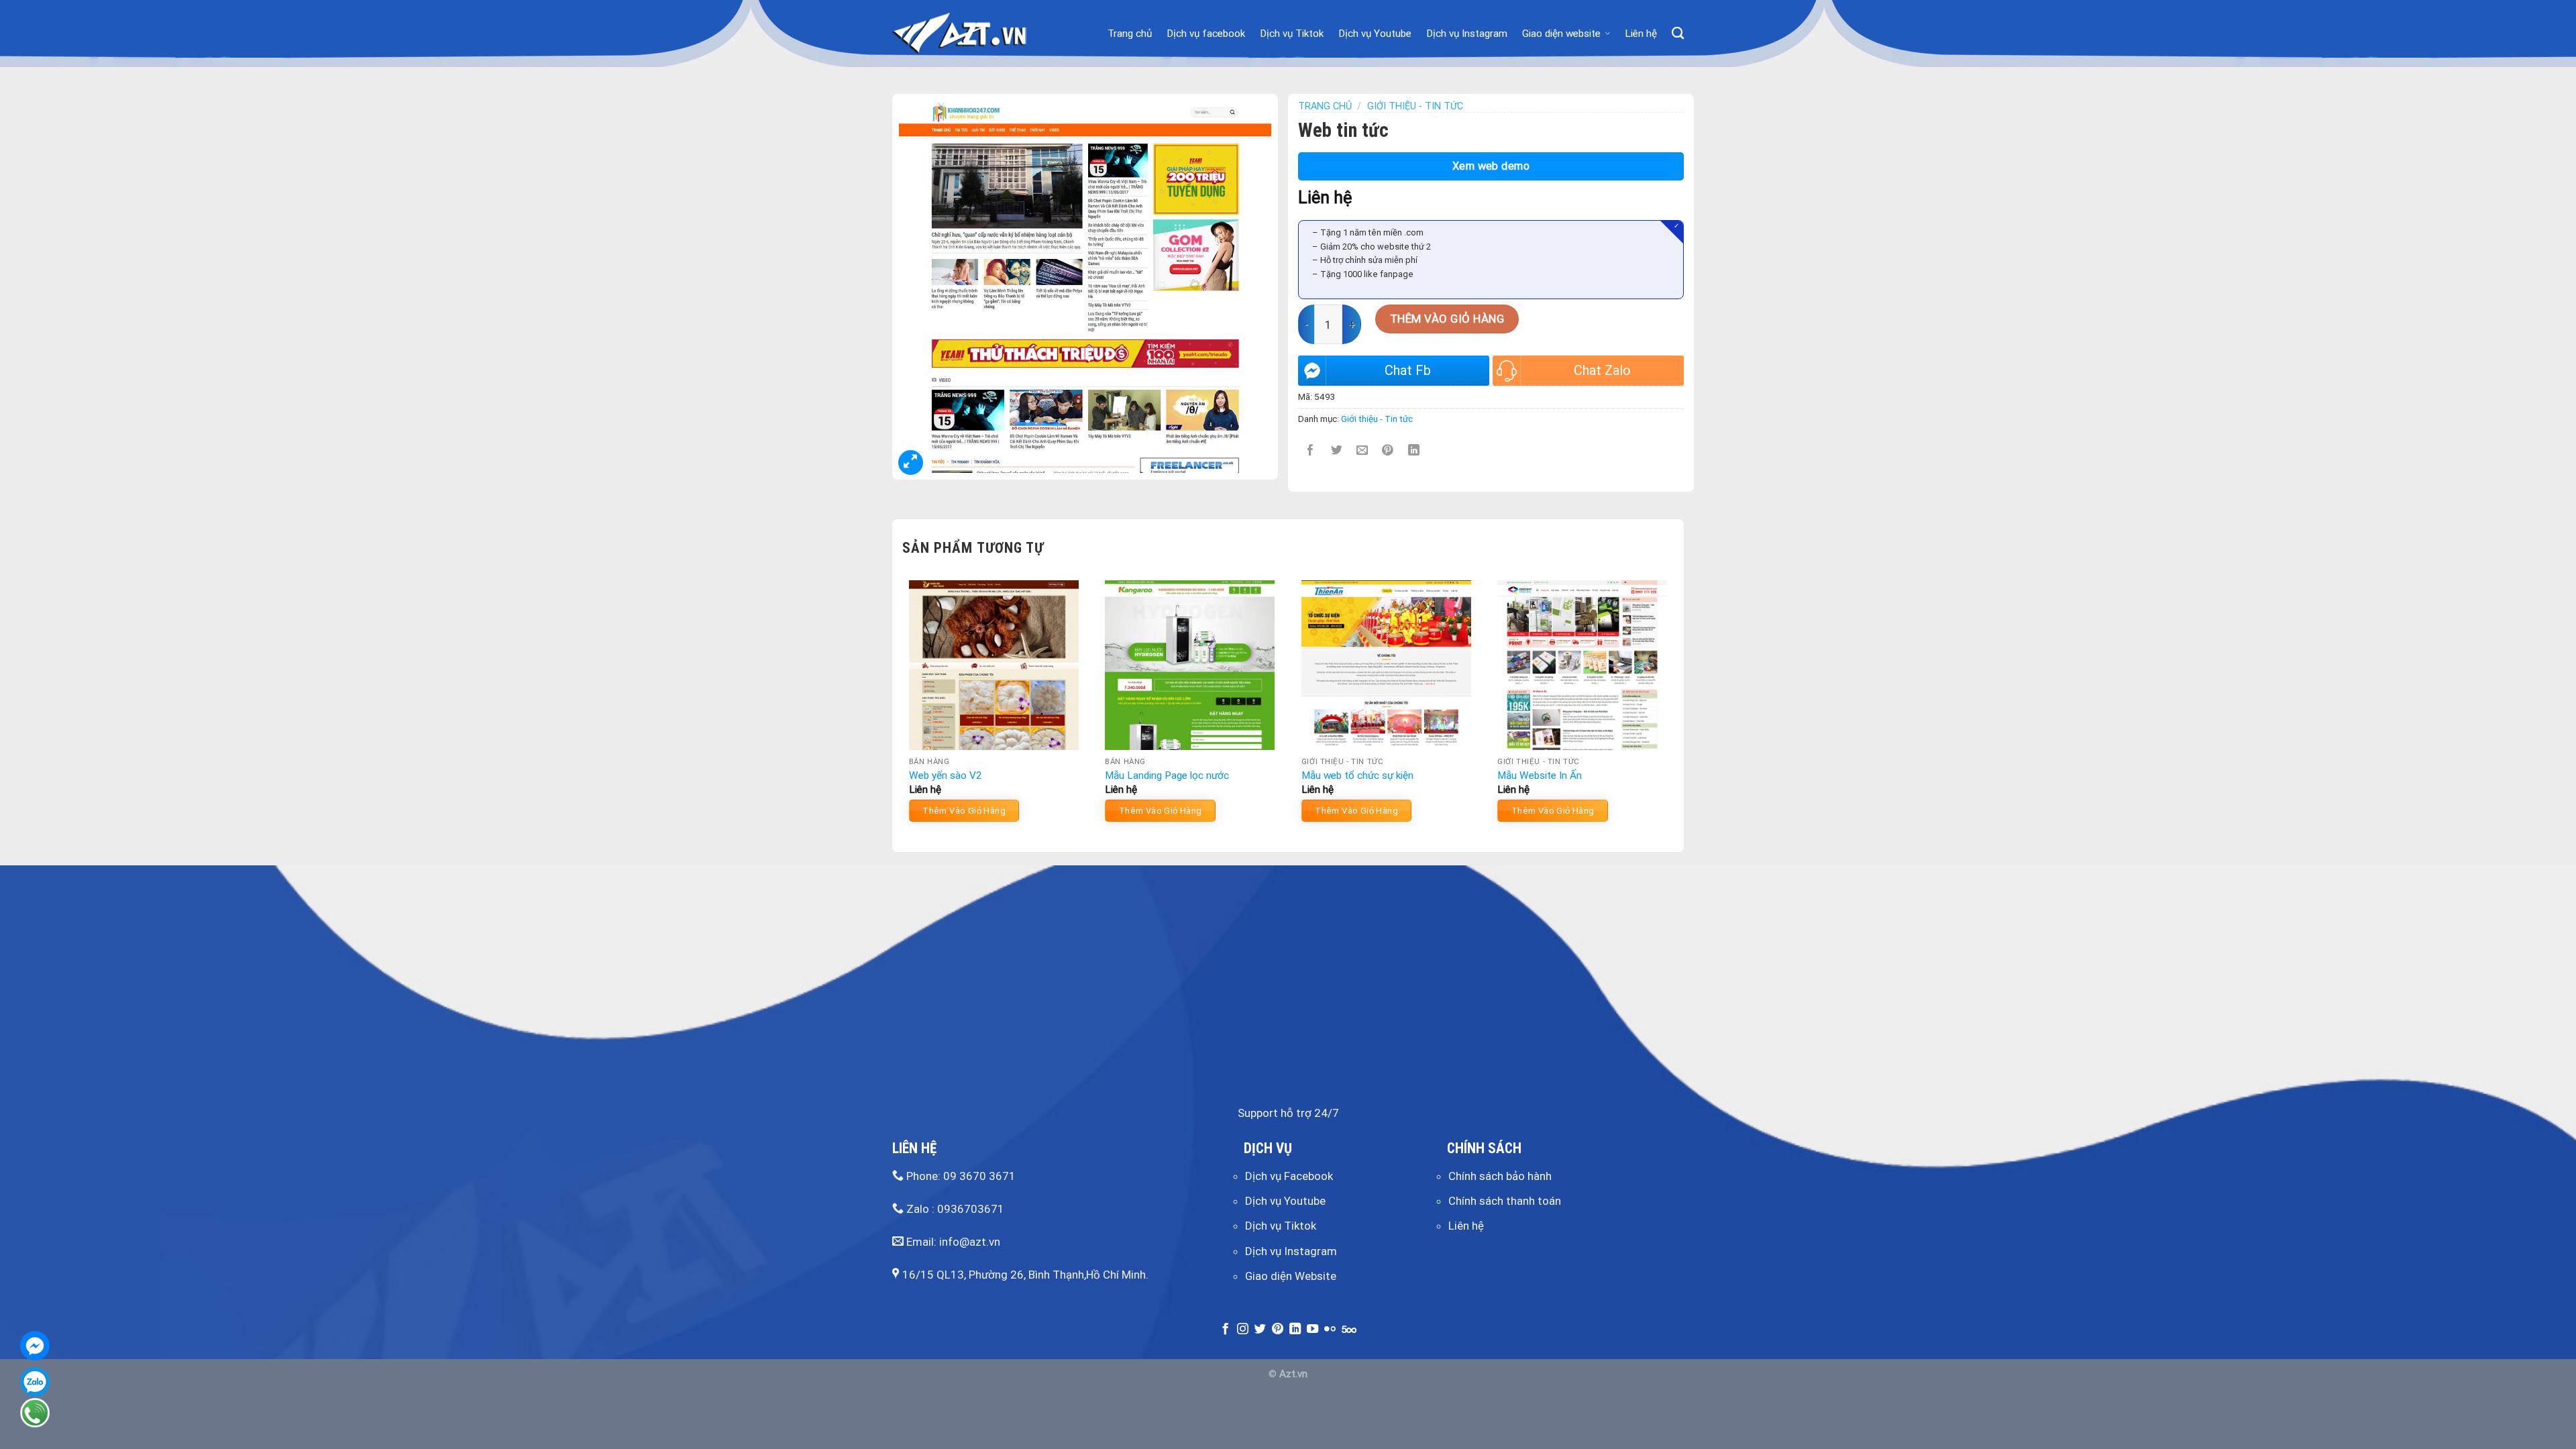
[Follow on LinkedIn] (1295, 1330)
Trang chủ (1130, 34)
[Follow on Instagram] (1243, 1330)
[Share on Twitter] (1337, 450)
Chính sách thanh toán (1505, 1201)
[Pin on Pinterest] (1388, 450)
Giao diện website (1561, 34)
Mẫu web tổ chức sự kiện (1357, 775)
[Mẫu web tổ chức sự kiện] (1386, 665)
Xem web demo (1491, 166)
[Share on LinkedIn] (1414, 450)
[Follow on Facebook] (1225, 1330)
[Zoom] (911, 463)
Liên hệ (1641, 34)
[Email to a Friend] (1362, 450)
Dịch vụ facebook (1206, 34)
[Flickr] (1330, 1330)
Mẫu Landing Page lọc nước (1167, 775)
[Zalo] (35, 1382)
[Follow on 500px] (1349, 1330)
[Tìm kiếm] (1678, 34)
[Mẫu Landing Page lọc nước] (1190, 665)
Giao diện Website (1291, 1276)
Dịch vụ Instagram (1467, 34)
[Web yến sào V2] (994, 665)
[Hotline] (35, 1413)
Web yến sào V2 (946, 775)
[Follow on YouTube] (1312, 1330)
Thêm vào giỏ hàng (1447, 319)
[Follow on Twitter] (1260, 1330)
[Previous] (903, 706)
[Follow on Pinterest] (1278, 1330)
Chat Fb (1408, 370)
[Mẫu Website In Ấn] (1582, 665)
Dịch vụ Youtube (1375, 34)
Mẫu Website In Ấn (1540, 775)
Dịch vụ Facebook (1289, 1176)
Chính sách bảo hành (1500, 1176)
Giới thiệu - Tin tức (1415, 106)
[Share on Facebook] (1311, 450)
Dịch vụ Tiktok (1292, 34)
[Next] (1673, 706)
